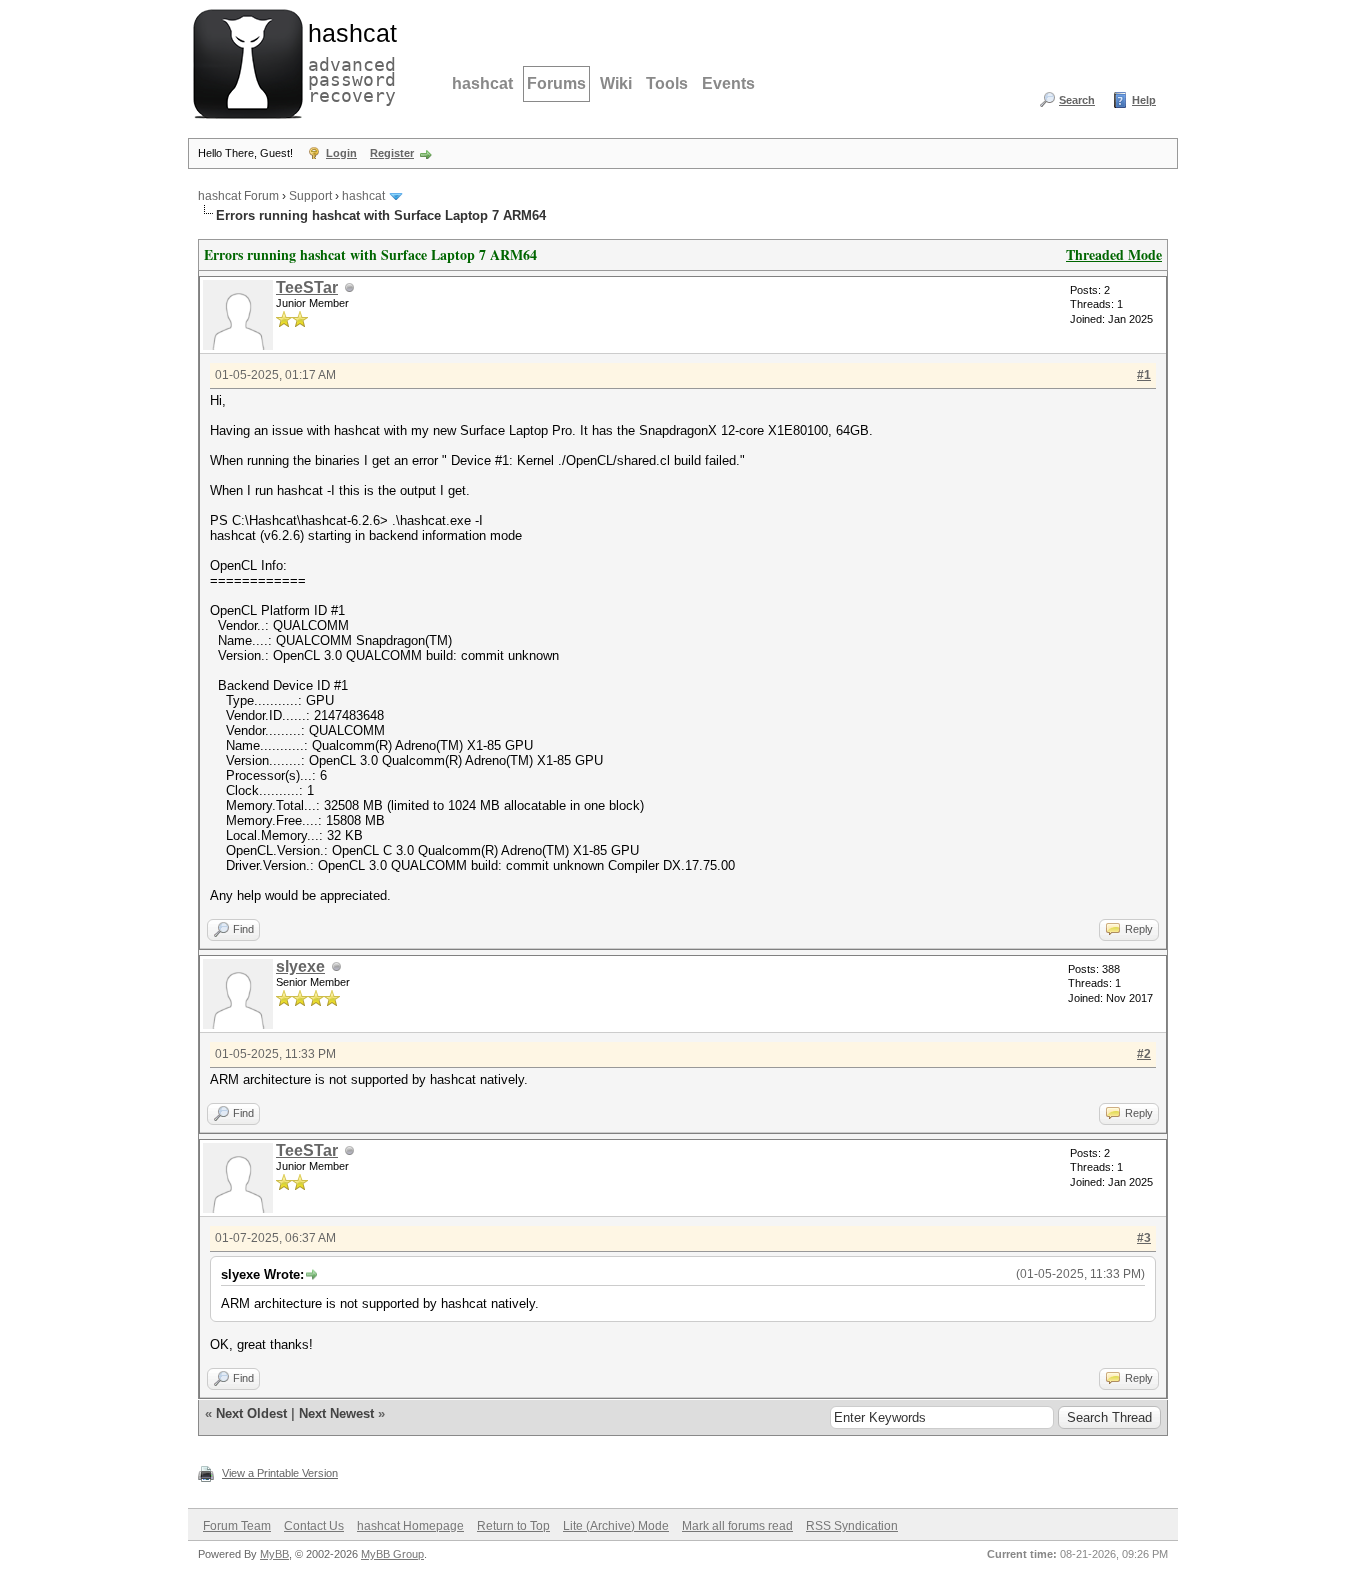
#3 (1144, 1238)
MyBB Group (392, 1554)
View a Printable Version (280, 1473)
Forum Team (237, 1526)
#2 (1144, 1054)
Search (1077, 100)
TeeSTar (307, 287)
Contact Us (314, 1526)
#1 (1144, 375)
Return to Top (513, 1526)
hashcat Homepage (410, 1526)
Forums (556, 83)
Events (728, 83)
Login (341, 153)
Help (1144, 100)
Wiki (616, 83)
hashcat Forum (238, 196)
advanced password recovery (348, 61)
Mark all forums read (737, 1526)
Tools (667, 83)
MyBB (274, 1554)
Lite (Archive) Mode (616, 1526)
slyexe (300, 966)
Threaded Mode (1114, 254)
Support (310, 196)
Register (392, 153)
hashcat (482, 83)
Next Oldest (251, 1413)
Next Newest (336, 1413)
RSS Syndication (852, 1526)
